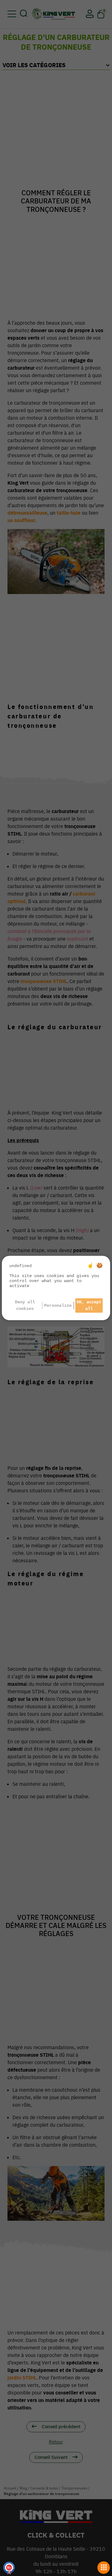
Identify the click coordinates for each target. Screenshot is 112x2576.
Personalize (58, 1305)
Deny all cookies (25, 1305)
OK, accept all (89, 1305)
